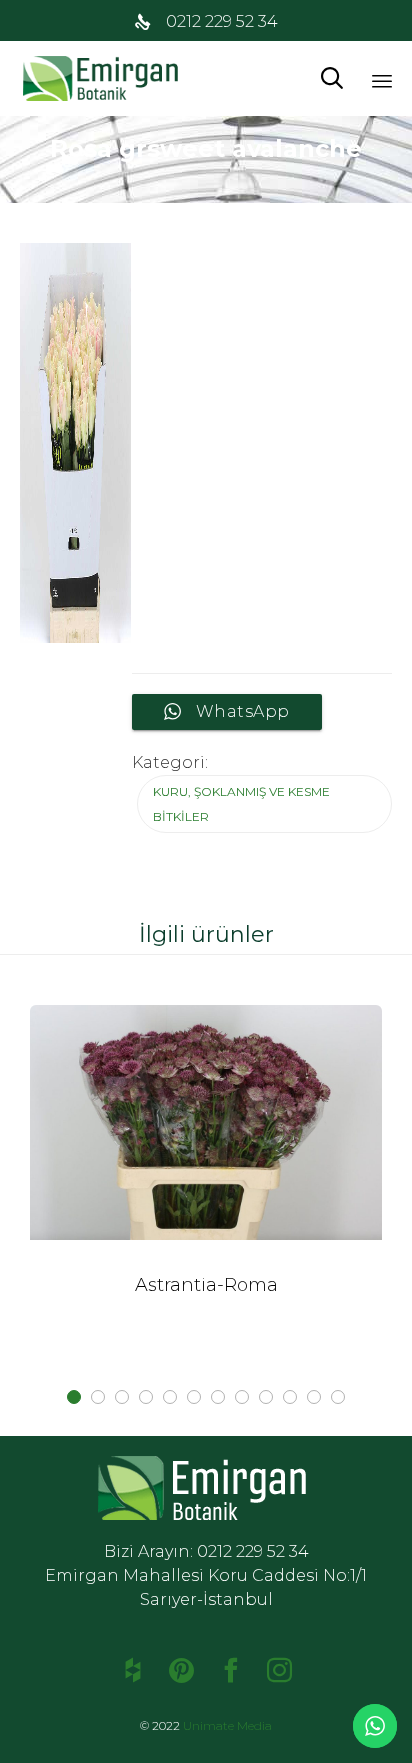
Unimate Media (227, 1725)
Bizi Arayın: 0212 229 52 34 (206, 1551)
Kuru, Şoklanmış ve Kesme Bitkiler (241, 804)
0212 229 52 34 (222, 21)
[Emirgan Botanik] (105, 78)
